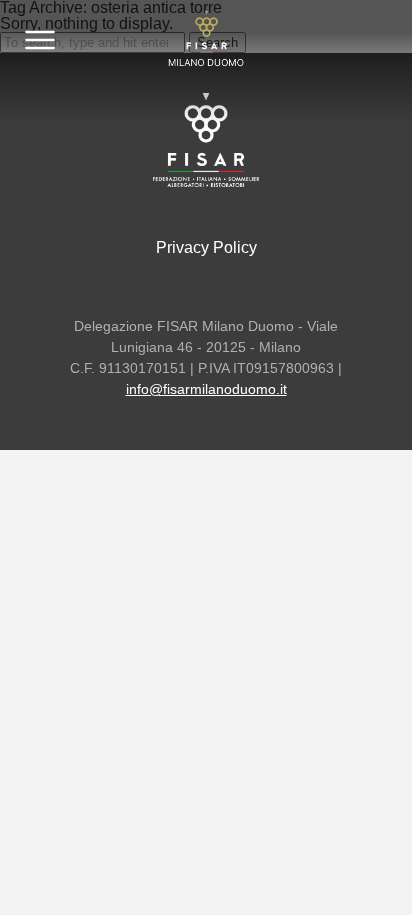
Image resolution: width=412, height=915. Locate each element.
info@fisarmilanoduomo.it (206, 389)
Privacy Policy (206, 247)
